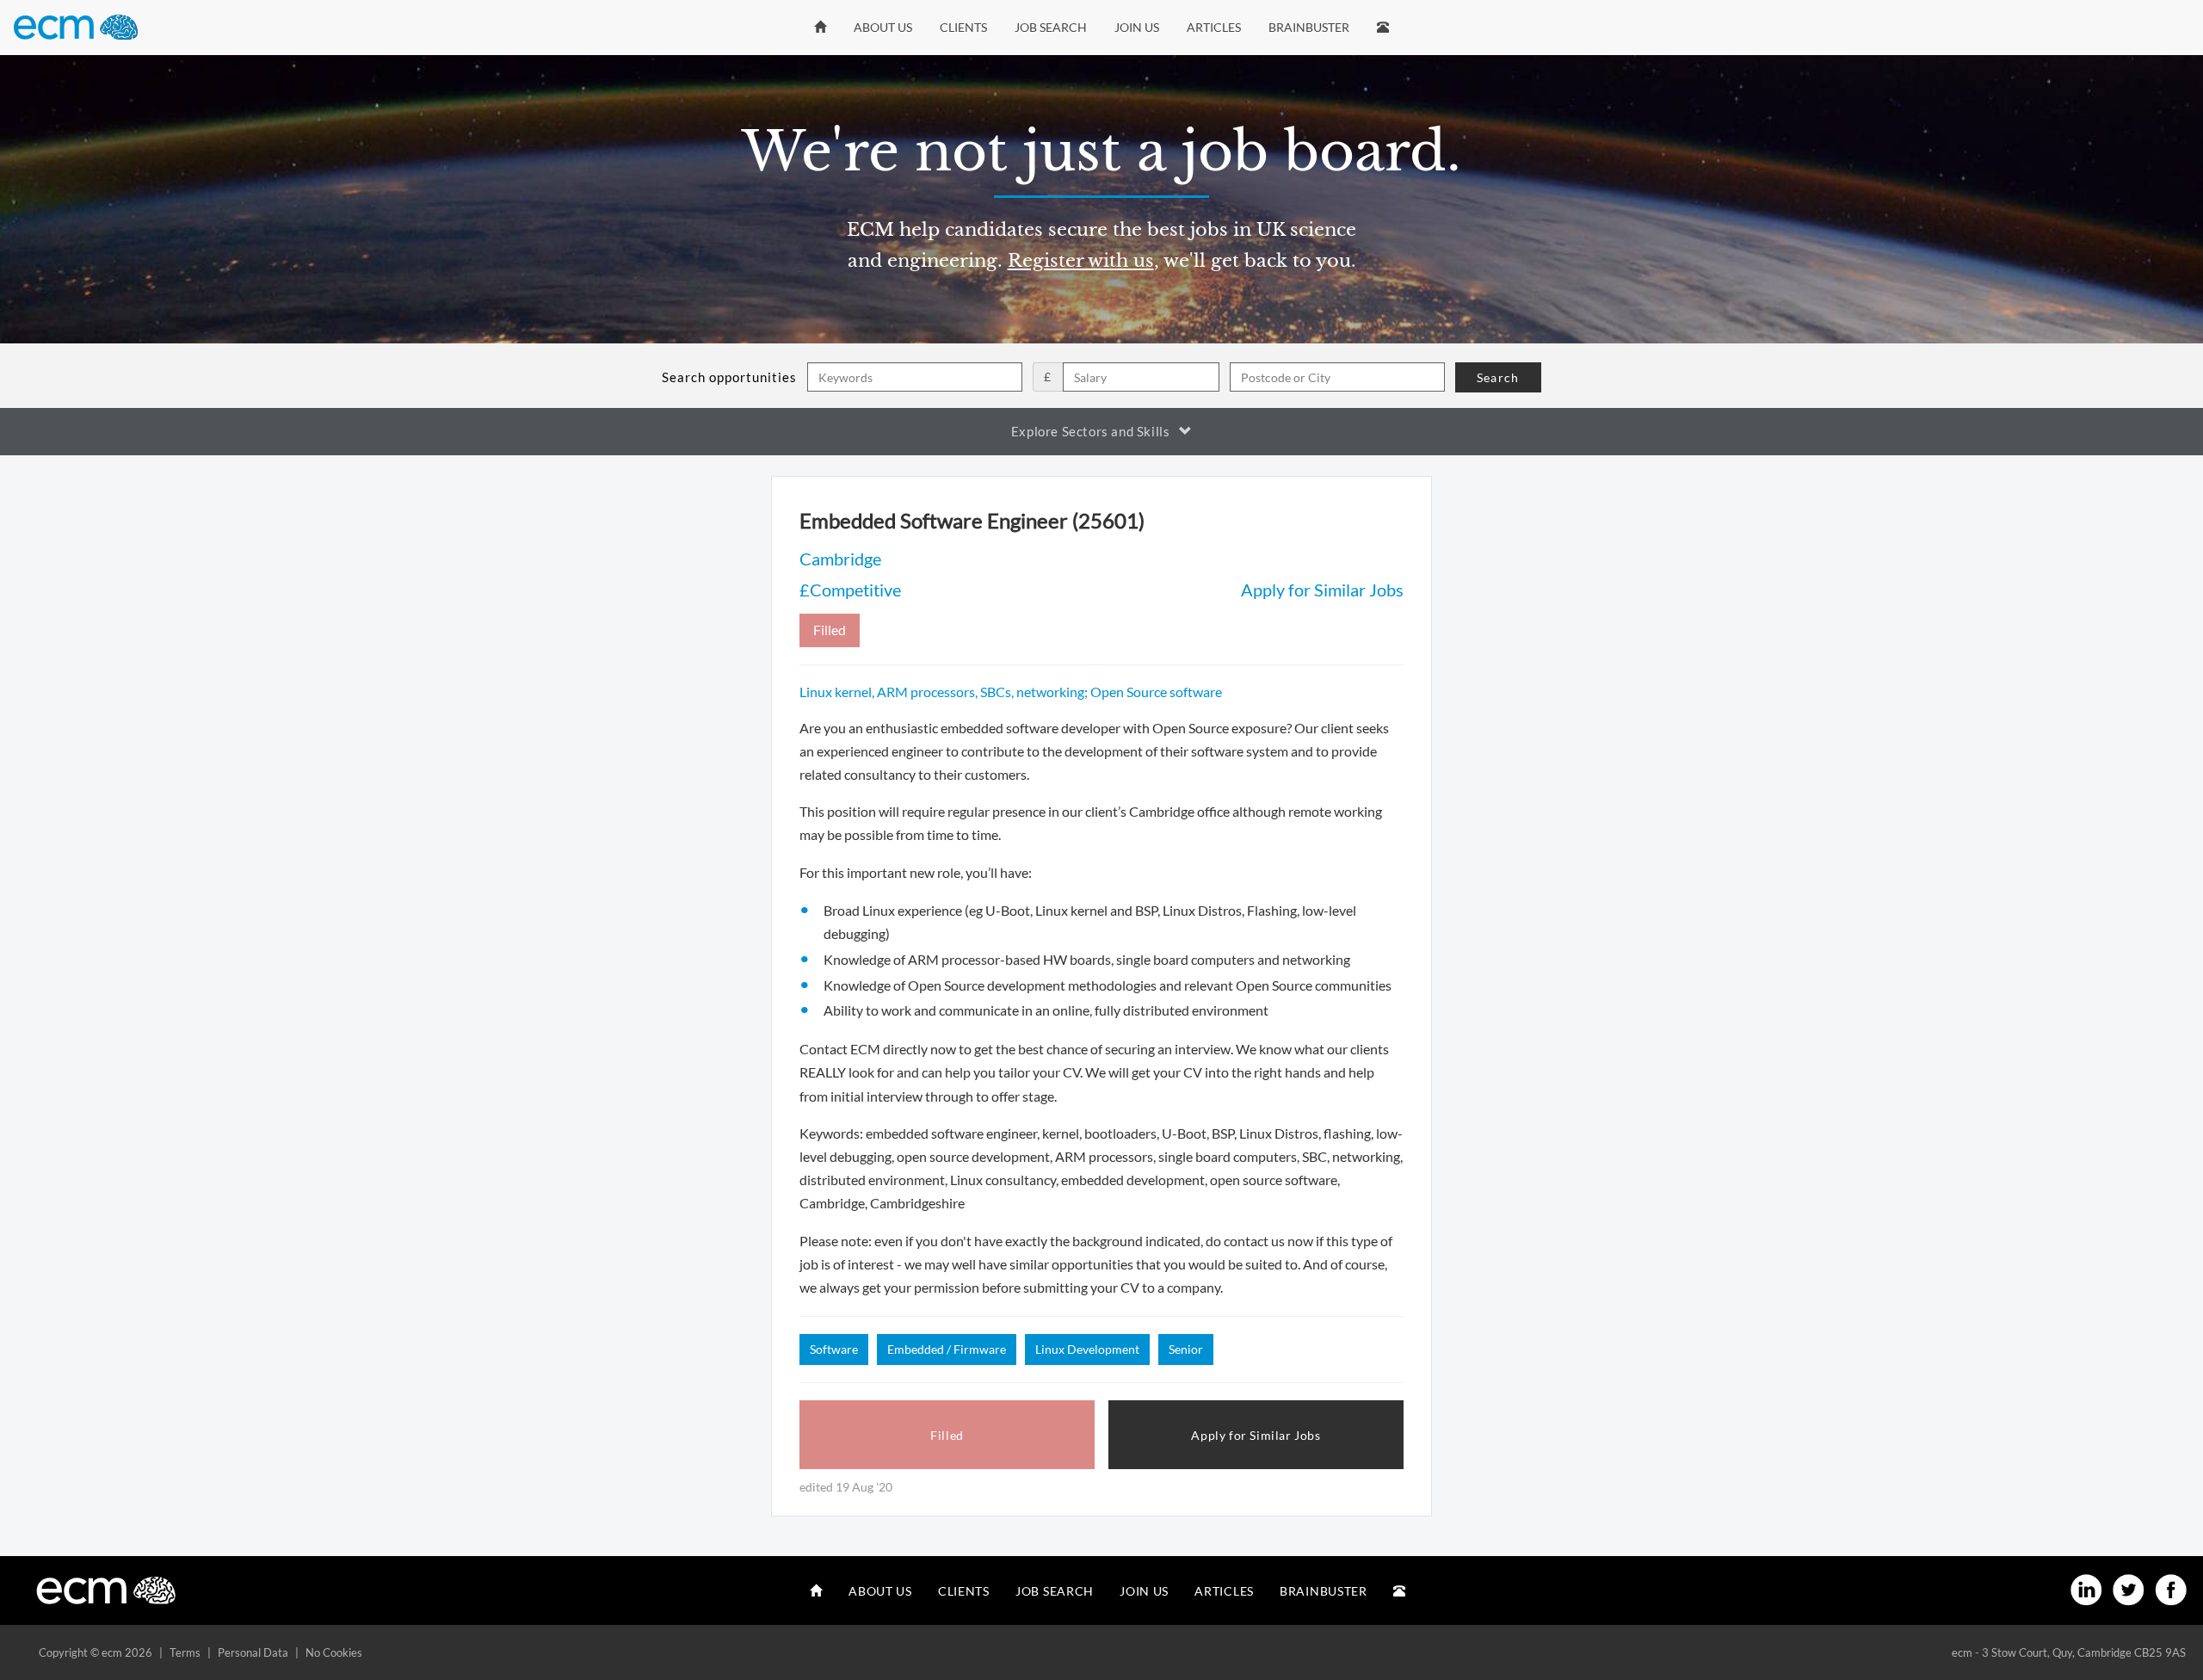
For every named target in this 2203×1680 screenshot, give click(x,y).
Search (1498, 377)
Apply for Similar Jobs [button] (1256, 1435)
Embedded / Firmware (947, 1349)
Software (834, 1349)
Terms (185, 1652)
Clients (963, 27)
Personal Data (253, 1652)
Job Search (1051, 27)
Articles (1214, 27)
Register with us (1081, 261)
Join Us (1137, 27)
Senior (1186, 1349)
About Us (883, 27)
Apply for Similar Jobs (1322, 590)
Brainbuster (1309, 27)
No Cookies (334, 1652)
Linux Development (1087, 1349)
